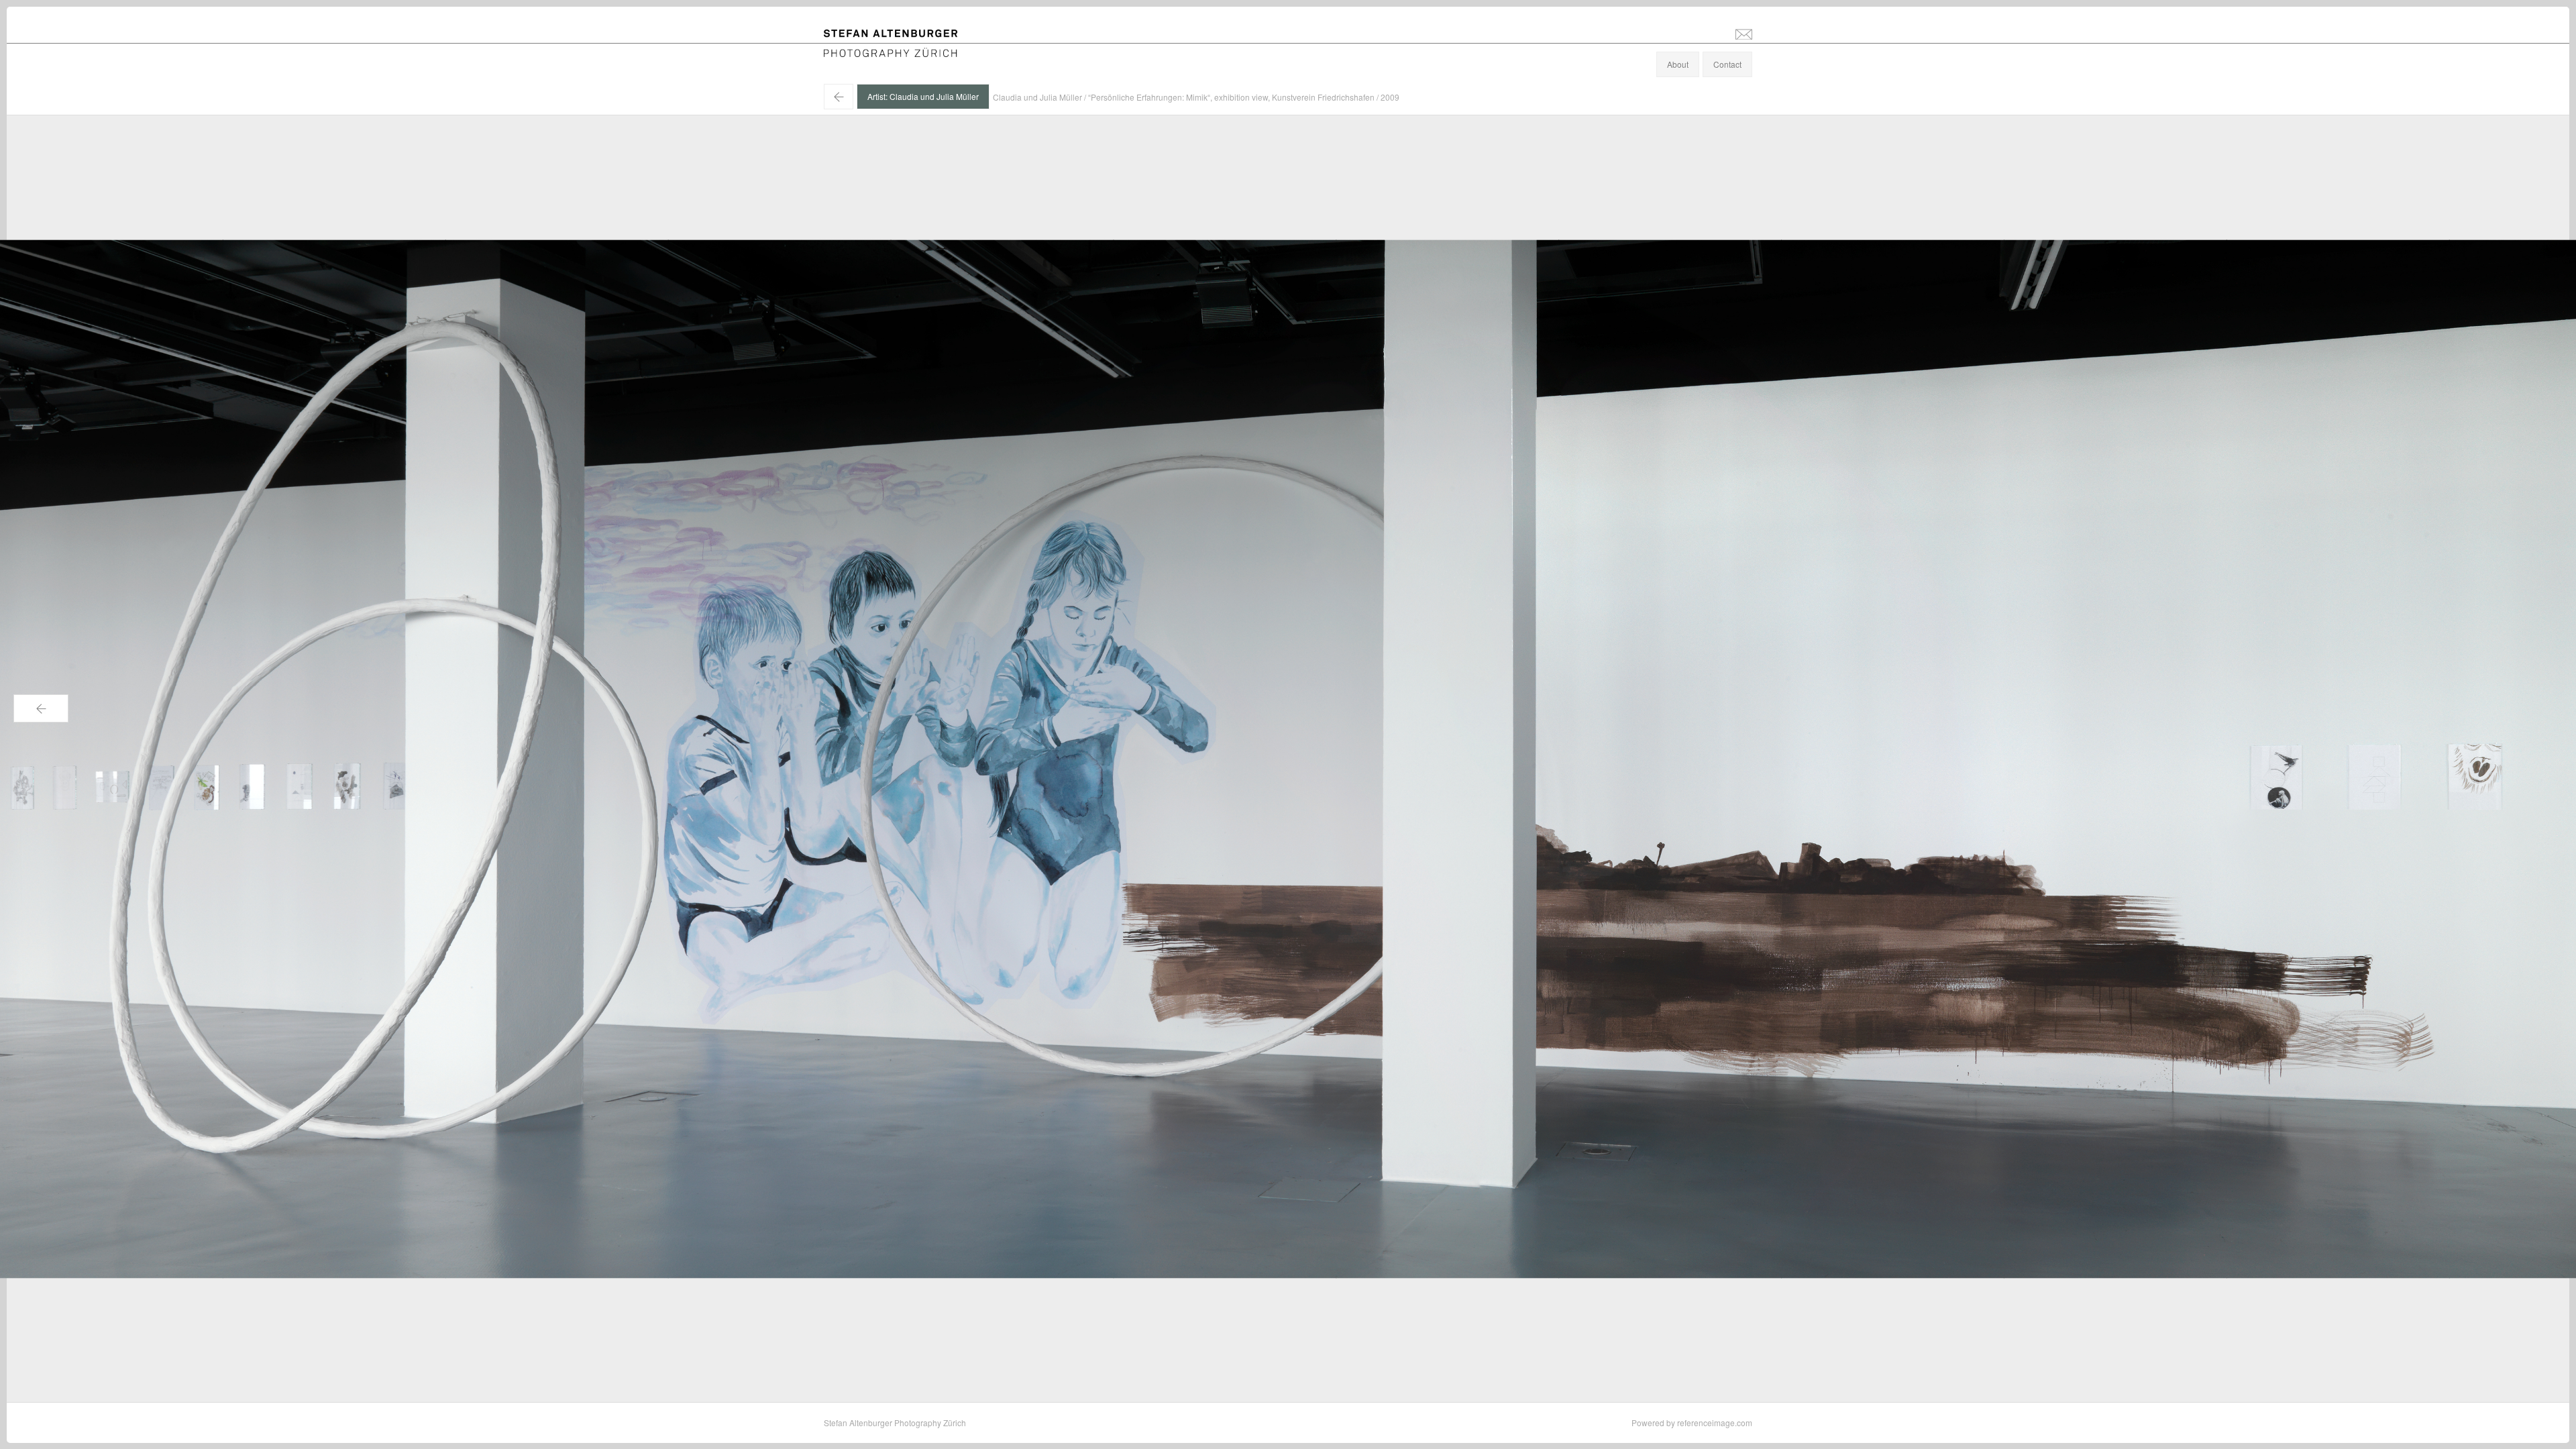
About (1678, 64)
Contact (1727, 64)
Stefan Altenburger (900, 36)
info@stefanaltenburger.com (1744, 34)
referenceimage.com (1715, 1423)
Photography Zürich (860, 50)
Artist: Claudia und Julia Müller (923, 96)
